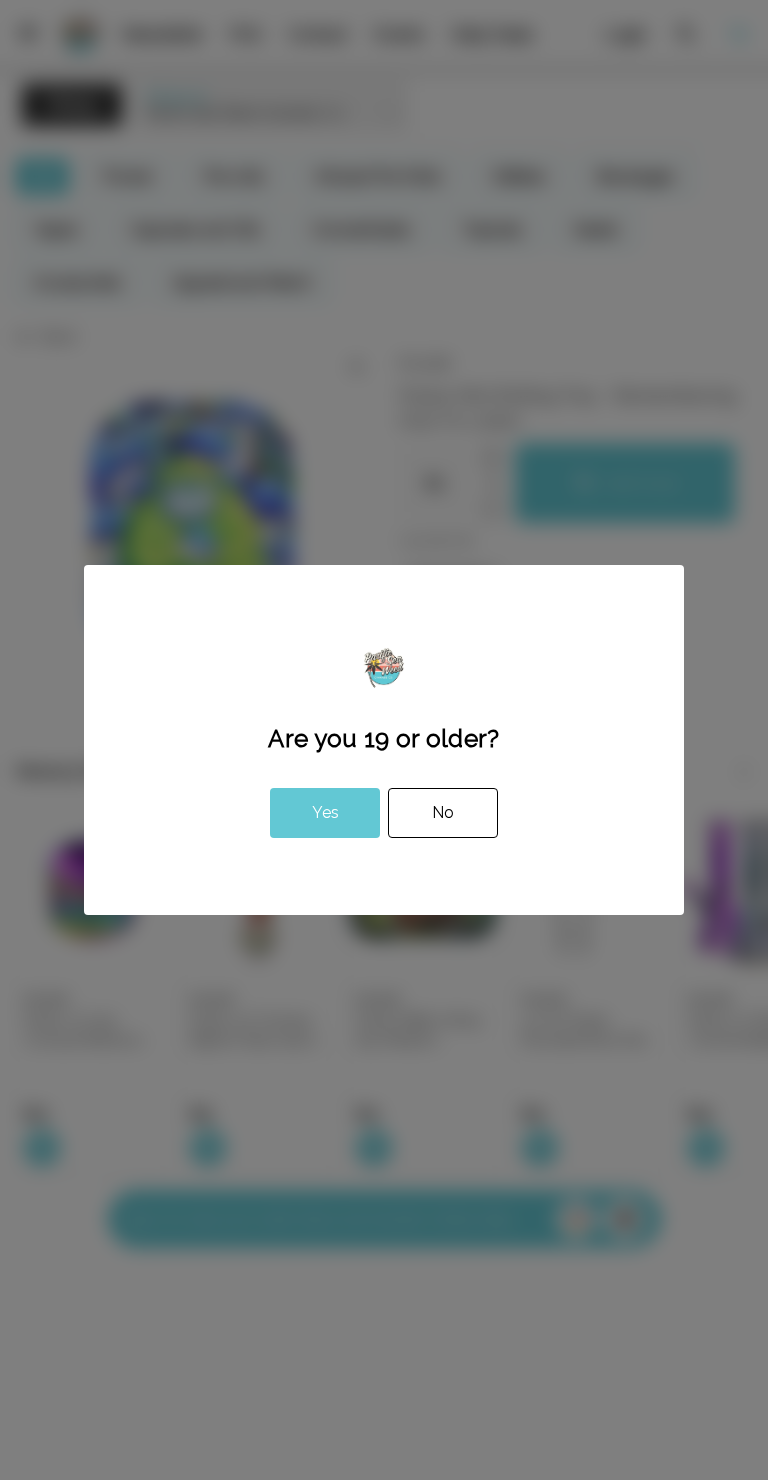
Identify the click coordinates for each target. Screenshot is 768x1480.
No (443, 812)
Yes (325, 812)
